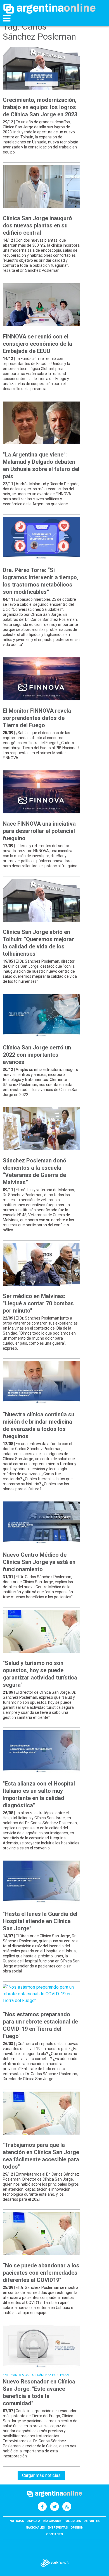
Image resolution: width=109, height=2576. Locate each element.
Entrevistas (58, 2528)
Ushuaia (33, 2521)
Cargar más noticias (41, 2475)
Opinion (77, 2528)
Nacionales (35, 2528)
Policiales (72, 2521)
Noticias (17, 2521)
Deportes (92, 2521)
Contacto (54, 2534)
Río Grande (52, 2521)
